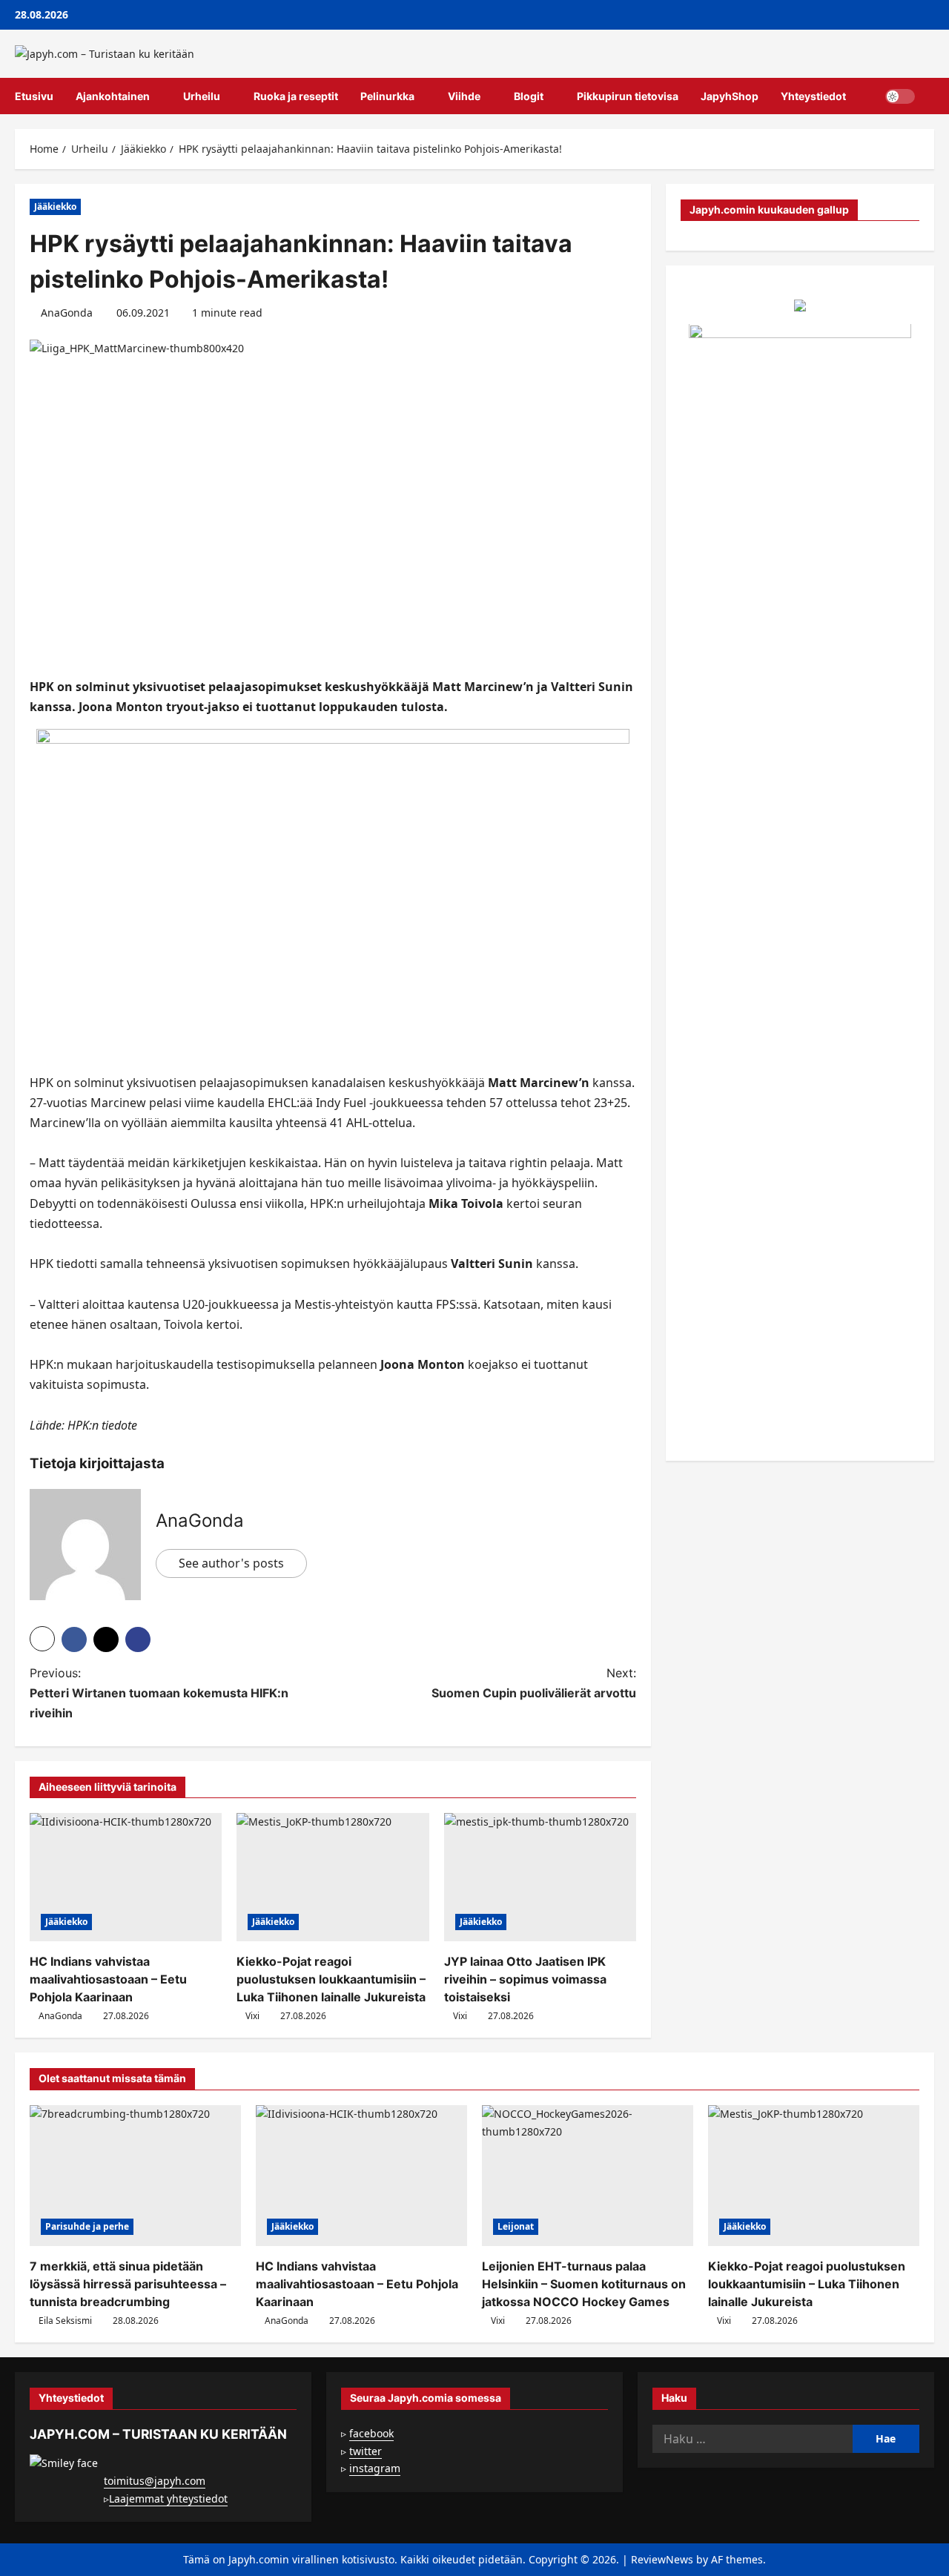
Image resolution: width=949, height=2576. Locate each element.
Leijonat (516, 2226)
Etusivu (34, 96)
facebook (371, 2433)
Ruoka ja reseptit (296, 96)
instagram (375, 2468)
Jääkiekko (55, 207)
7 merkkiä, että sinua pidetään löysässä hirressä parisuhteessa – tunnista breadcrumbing (128, 2284)
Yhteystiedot (813, 96)
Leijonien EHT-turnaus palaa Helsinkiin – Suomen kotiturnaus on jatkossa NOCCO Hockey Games (584, 2284)
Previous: (159, 1693)
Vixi (252, 2016)
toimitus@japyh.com (155, 2481)
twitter (366, 2451)
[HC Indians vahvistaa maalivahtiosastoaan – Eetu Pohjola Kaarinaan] (126, 1877)
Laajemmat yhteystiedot (168, 2499)
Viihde (464, 96)
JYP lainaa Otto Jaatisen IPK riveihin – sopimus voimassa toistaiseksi (525, 1979)
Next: (534, 1683)
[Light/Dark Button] (900, 96)
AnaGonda (67, 313)
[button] (930, 96)
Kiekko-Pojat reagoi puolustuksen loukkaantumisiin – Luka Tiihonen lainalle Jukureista (331, 1979)
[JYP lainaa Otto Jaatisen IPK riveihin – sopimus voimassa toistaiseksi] (540, 1877)
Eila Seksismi (65, 2321)
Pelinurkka (387, 96)
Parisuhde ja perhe (87, 2226)
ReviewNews (662, 2559)
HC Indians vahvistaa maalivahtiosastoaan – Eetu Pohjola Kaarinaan (108, 1979)
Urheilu (202, 96)
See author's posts (231, 1563)
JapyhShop (730, 96)
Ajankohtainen (113, 96)
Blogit (529, 96)
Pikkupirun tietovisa (628, 96)
